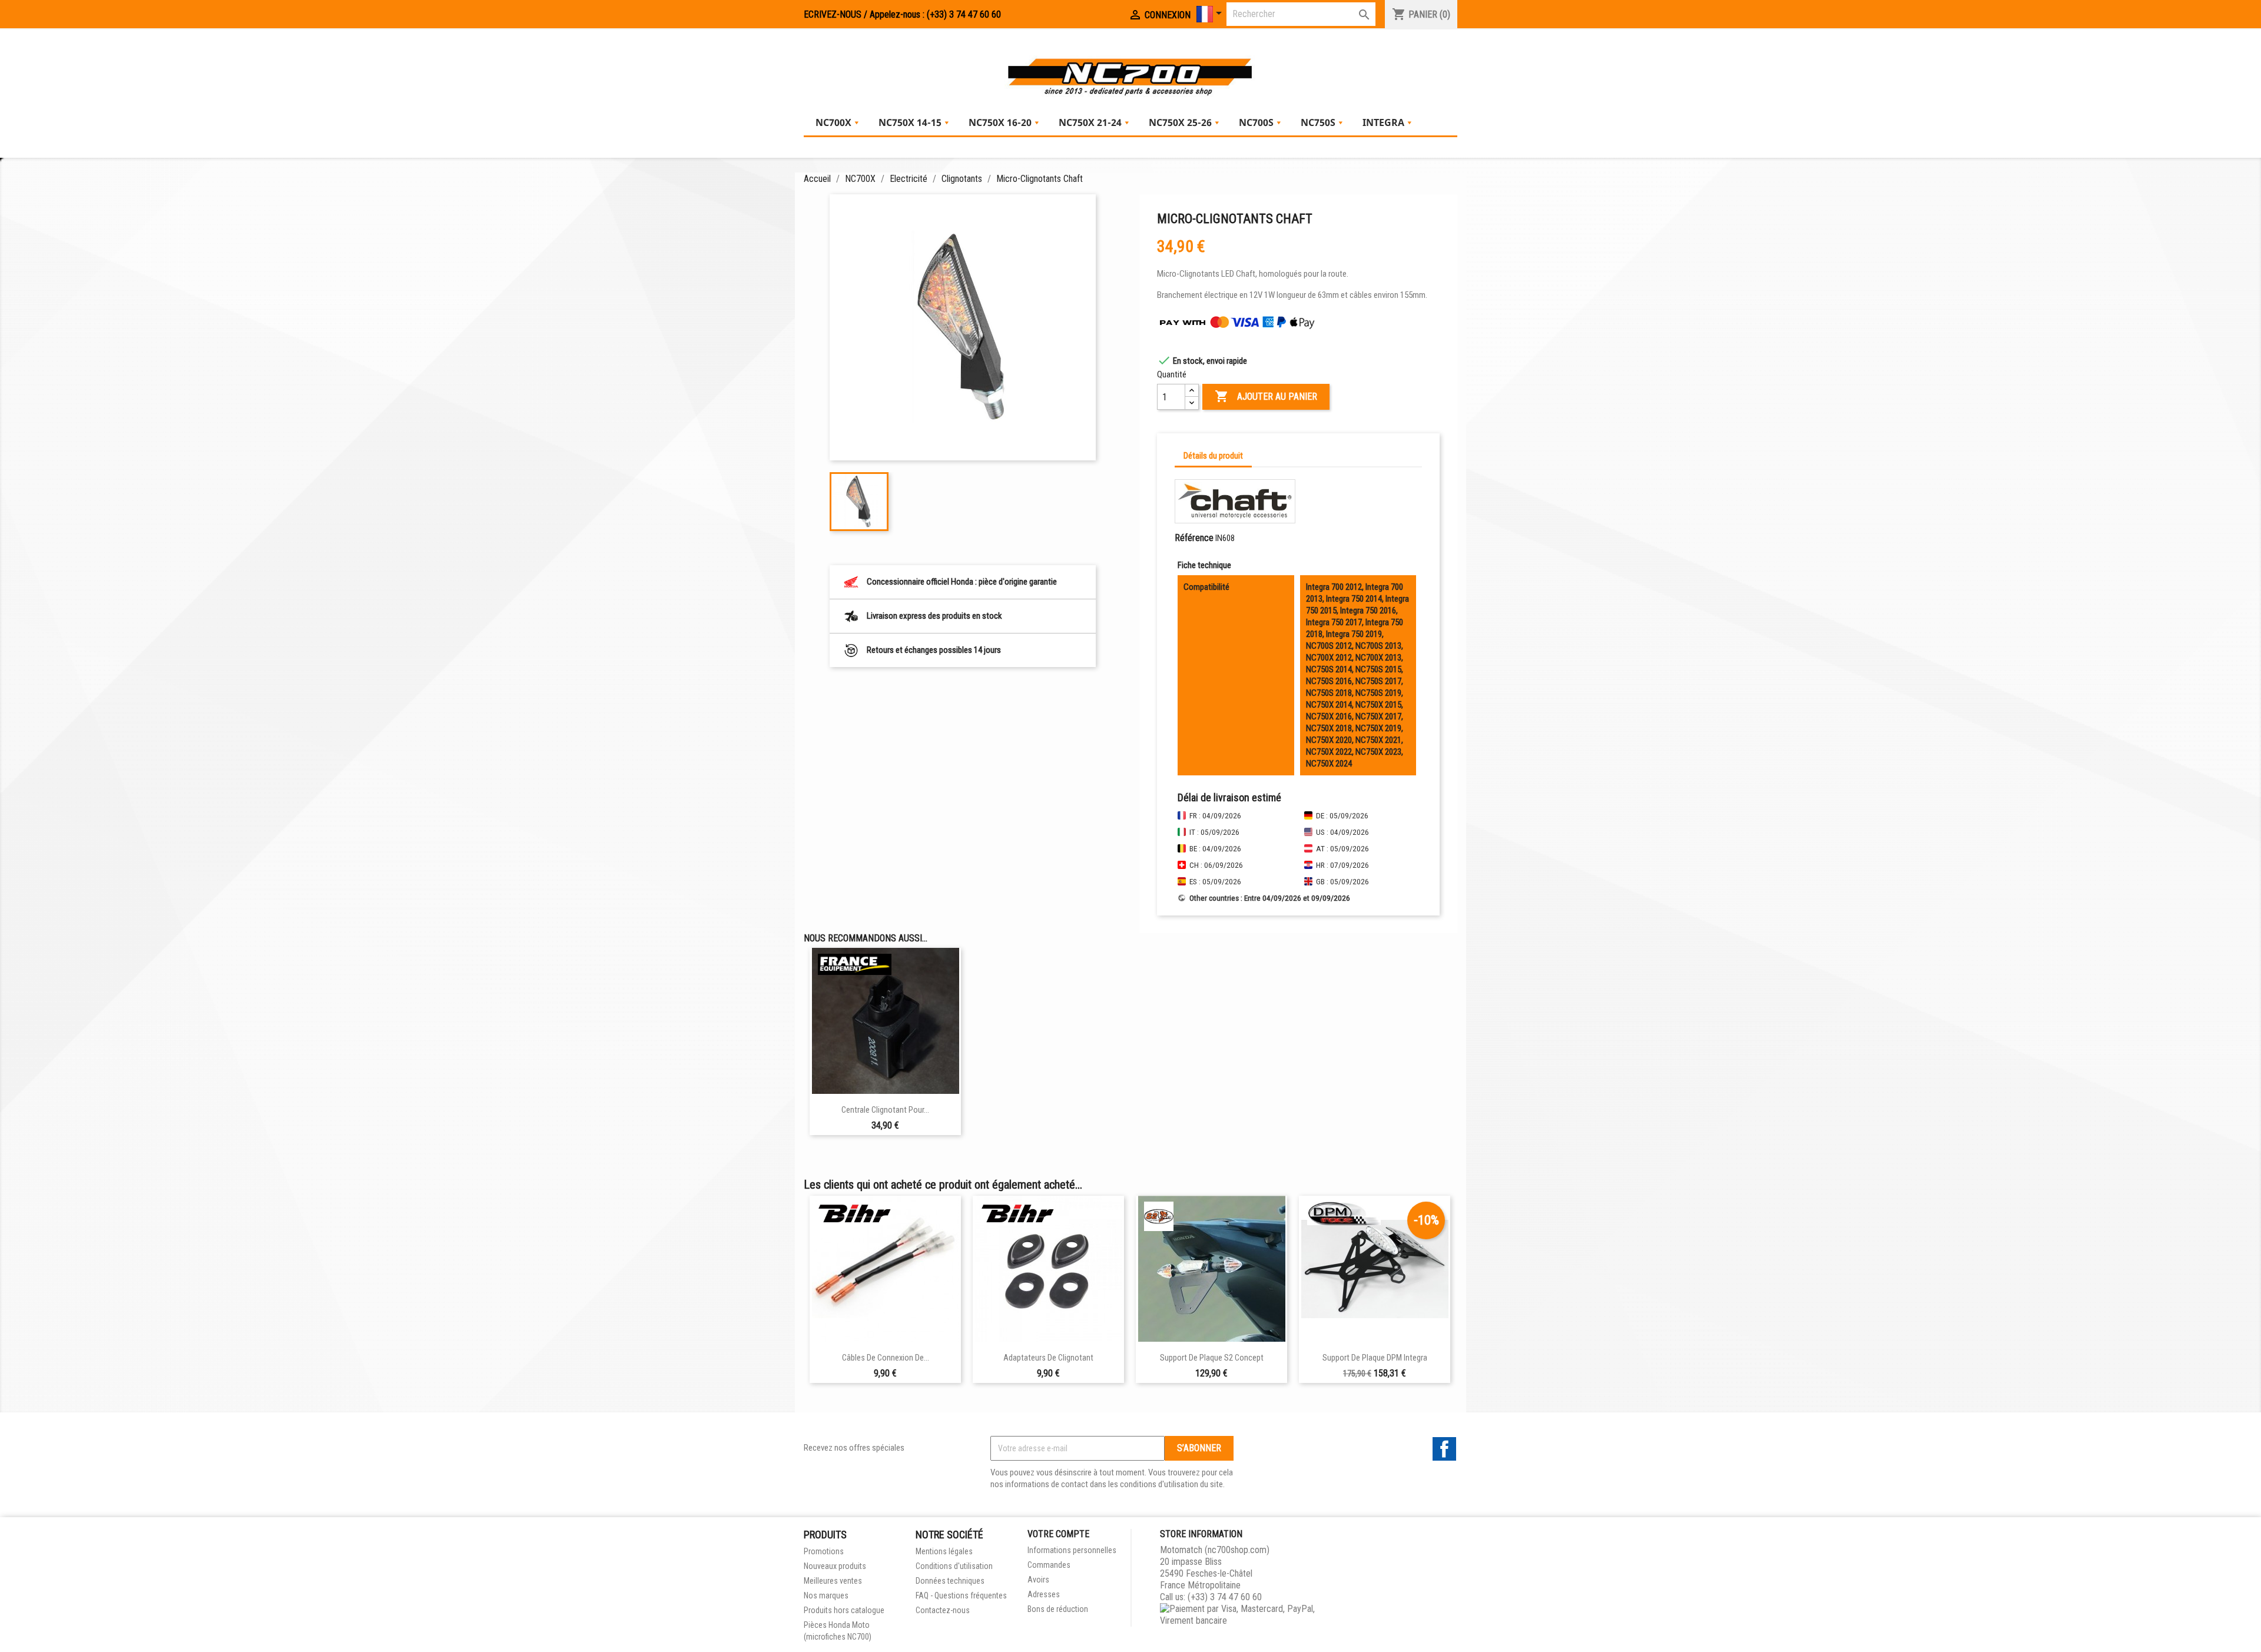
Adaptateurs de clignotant (1048, 1358)
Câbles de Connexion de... (886, 1358)
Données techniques (950, 1581)
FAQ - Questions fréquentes (961, 1595)
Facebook (1444, 1449)
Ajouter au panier (1266, 396)
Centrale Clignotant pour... (885, 1110)
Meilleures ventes (833, 1581)
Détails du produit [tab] (1213, 456)
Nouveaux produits (835, 1566)
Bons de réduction (1058, 1609)
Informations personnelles (1072, 1550)
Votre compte (1058, 1534)
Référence (1194, 538)
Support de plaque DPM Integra (1375, 1358)
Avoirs (1038, 1580)
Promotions (824, 1551)
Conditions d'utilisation (954, 1566)
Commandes (1049, 1565)
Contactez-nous (943, 1610)
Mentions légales (944, 1551)
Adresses (1044, 1594)
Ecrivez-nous (833, 14)
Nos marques (826, 1595)
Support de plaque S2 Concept (1212, 1358)
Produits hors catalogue (844, 1610)
